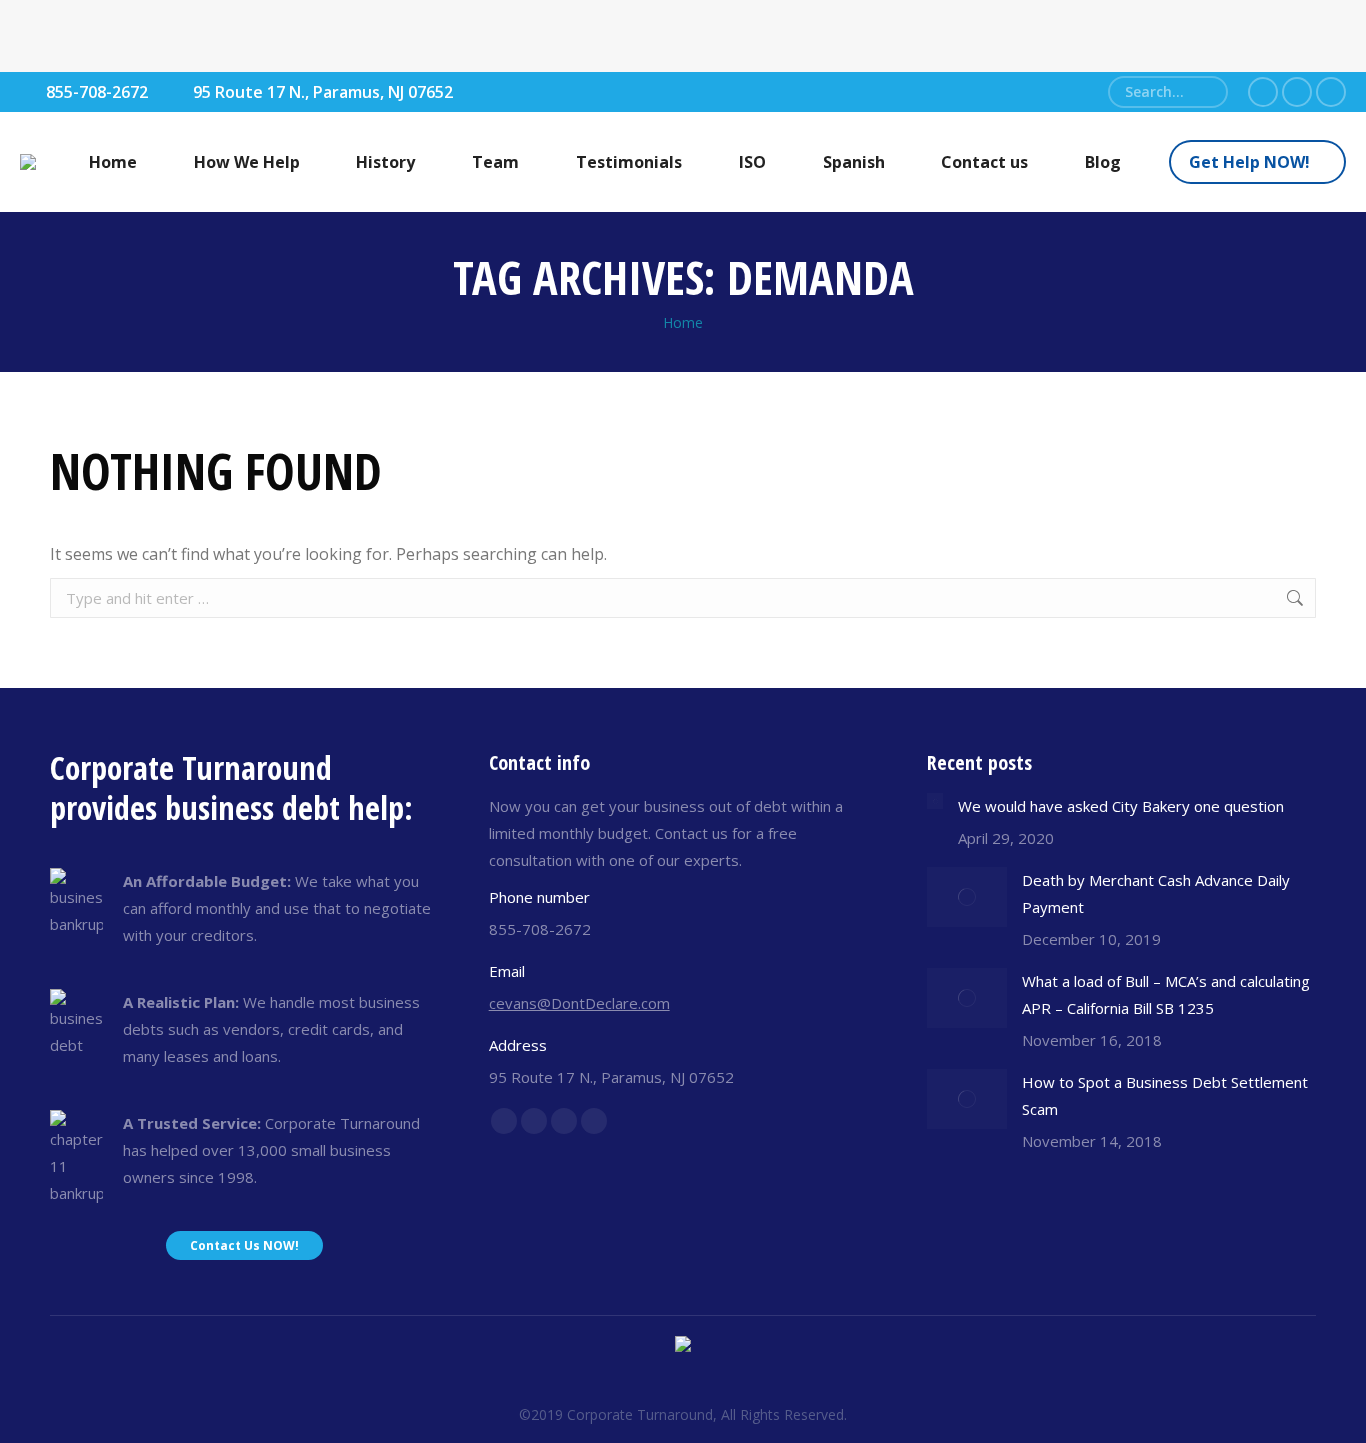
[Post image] (935, 801)
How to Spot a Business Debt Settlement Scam (1165, 1095)
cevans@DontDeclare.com (579, 1003)
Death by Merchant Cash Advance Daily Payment (1156, 893)
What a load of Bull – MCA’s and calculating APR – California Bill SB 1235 (1166, 994)
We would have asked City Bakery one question (1121, 806)
